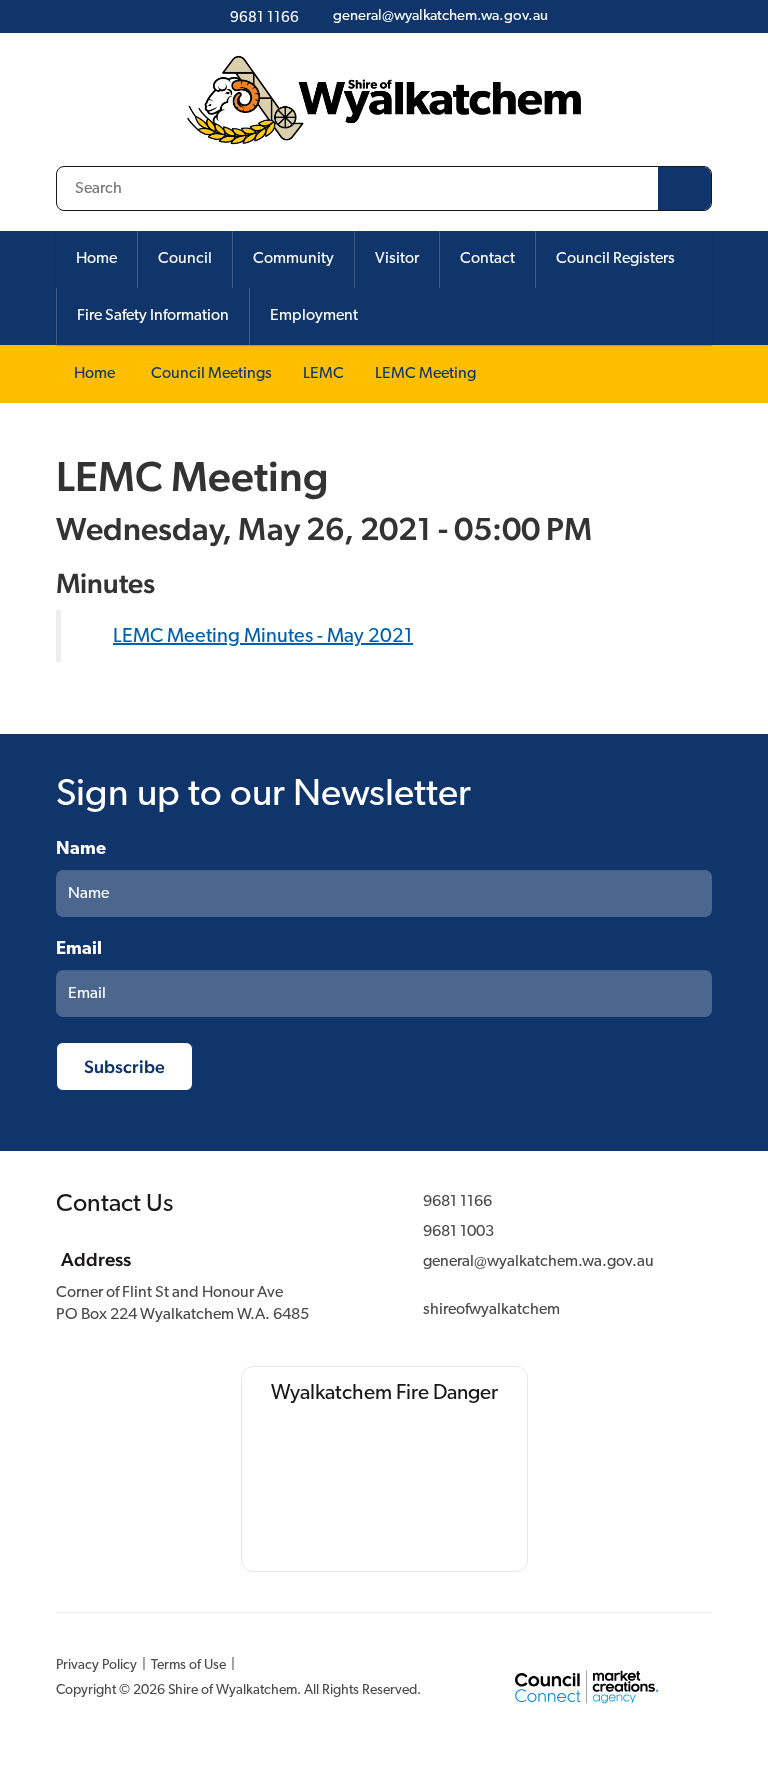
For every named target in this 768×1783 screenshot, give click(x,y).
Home (96, 259)
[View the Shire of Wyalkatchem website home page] (384, 100)
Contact (487, 259)
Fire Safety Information (153, 316)
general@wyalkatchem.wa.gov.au (538, 1262)
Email (79, 950)
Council (185, 259)
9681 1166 (457, 1202)
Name (81, 850)
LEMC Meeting (425, 374)
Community (293, 259)
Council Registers (615, 259)
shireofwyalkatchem (491, 1310)
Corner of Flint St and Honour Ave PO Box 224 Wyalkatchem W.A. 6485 (182, 1304)
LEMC (323, 374)
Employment (314, 316)
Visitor (397, 259)
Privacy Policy (96, 1665)
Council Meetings (211, 374)
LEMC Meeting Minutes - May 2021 (263, 637)
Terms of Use (188, 1665)
